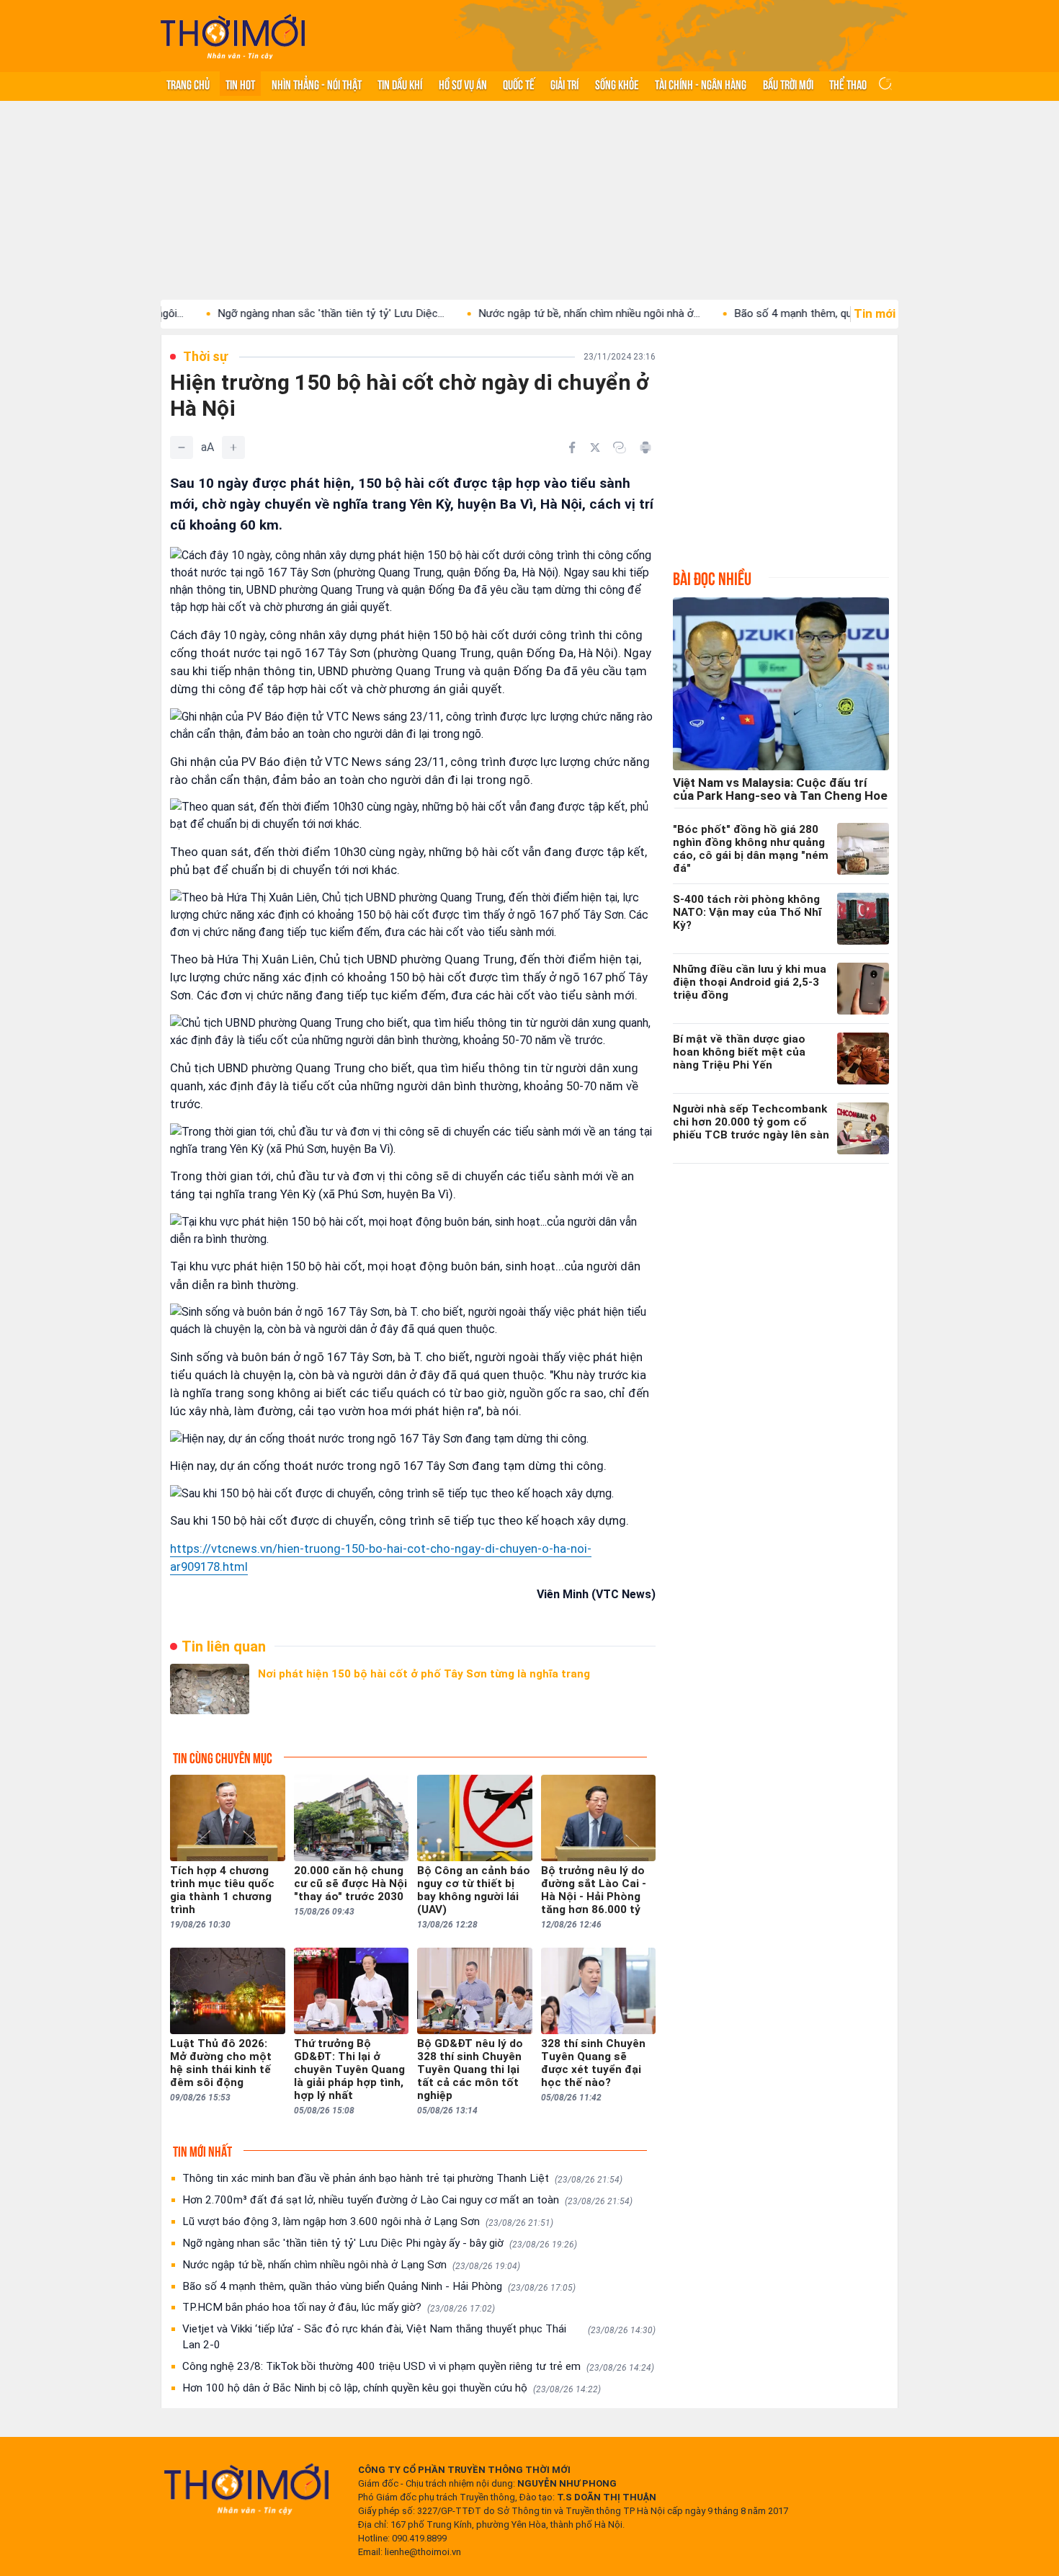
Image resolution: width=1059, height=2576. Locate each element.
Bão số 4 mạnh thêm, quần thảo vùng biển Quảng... (786, 313)
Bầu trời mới (788, 84)
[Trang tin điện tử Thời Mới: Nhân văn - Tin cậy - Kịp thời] (233, 36)
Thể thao (848, 84)
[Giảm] (182, 447)
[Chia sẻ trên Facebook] (572, 447)
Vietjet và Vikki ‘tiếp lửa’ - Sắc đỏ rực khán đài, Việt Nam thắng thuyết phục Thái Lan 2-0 (419, 2337)
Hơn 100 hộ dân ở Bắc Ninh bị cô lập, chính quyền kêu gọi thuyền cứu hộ (392, 2388)
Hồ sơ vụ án (463, 84)
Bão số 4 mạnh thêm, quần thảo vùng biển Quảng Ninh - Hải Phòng (379, 2286)
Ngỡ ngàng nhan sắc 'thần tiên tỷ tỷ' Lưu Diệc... (262, 313)
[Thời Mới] (246, 2489)
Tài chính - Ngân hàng (701, 84)
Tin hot (240, 84)
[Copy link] (620, 447)
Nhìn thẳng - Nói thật (317, 84)
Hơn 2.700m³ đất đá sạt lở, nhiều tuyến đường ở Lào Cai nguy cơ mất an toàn (407, 2200)
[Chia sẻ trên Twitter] (595, 447)
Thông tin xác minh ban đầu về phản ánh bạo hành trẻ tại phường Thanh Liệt (402, 2178)
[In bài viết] (645, 447)
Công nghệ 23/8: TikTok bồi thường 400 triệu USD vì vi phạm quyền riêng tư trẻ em (418, 2366)
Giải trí (564, 84)
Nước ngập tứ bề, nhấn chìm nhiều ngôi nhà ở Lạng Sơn (351, 2265)
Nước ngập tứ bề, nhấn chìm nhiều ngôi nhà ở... (520, 313)
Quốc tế (519, 84)
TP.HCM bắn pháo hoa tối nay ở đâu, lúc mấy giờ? (339, 2307)
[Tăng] (233, 447)
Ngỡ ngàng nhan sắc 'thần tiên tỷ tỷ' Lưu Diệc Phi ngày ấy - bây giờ (380, 2243)
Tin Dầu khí (400, 84)
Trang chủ (188, 84)
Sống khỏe (617, 84)
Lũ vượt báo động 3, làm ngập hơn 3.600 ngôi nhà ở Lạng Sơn (368, 2221)
